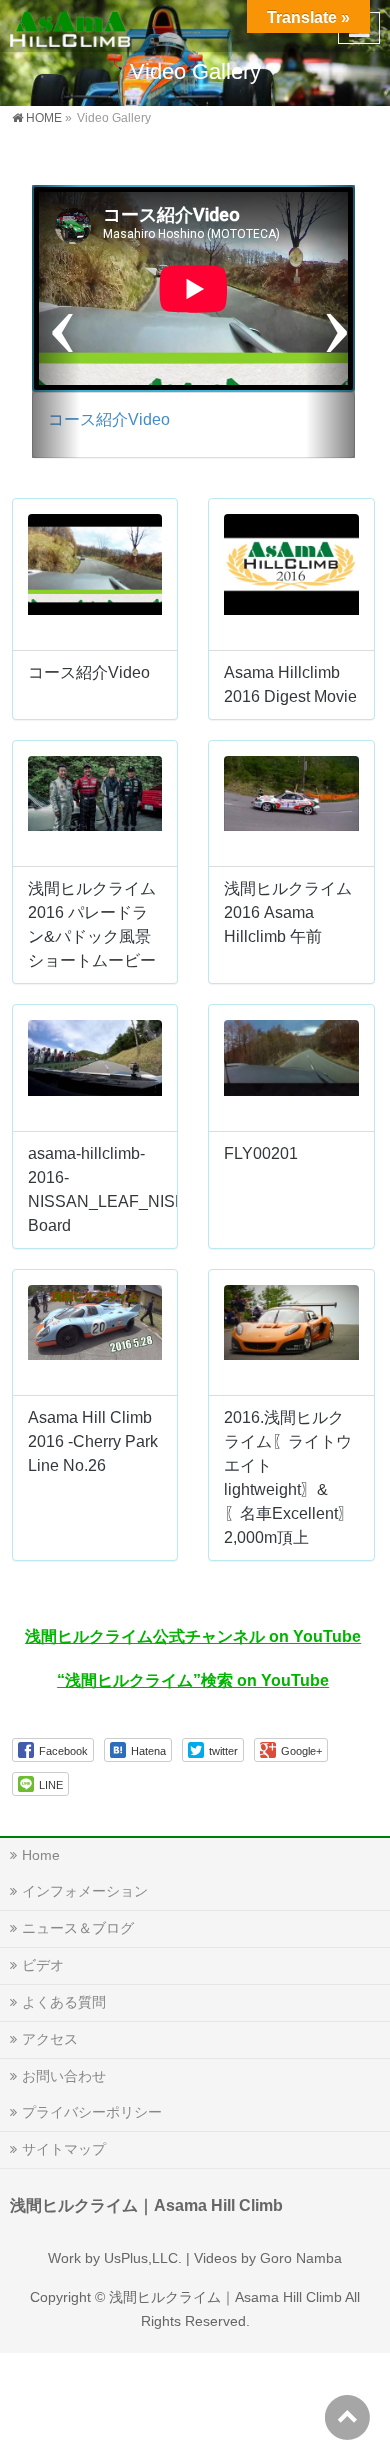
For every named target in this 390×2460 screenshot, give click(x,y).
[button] (56, 321)
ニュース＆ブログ (78, 1928)
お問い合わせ (64, 2076)
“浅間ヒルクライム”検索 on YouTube (193, 1680)
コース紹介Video (109, 419)
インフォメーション (85, 1891)
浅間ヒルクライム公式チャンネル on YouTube (193, 1636)
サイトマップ (64, 2149)
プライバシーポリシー (92, 2112)
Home (41, 1855)
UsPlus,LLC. (143, 2258)
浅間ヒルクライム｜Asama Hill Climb (225, 2297)
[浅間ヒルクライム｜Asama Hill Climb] (71, 25)
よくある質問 (64, 2002)
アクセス (50, 2039)
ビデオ (43, 1965)
